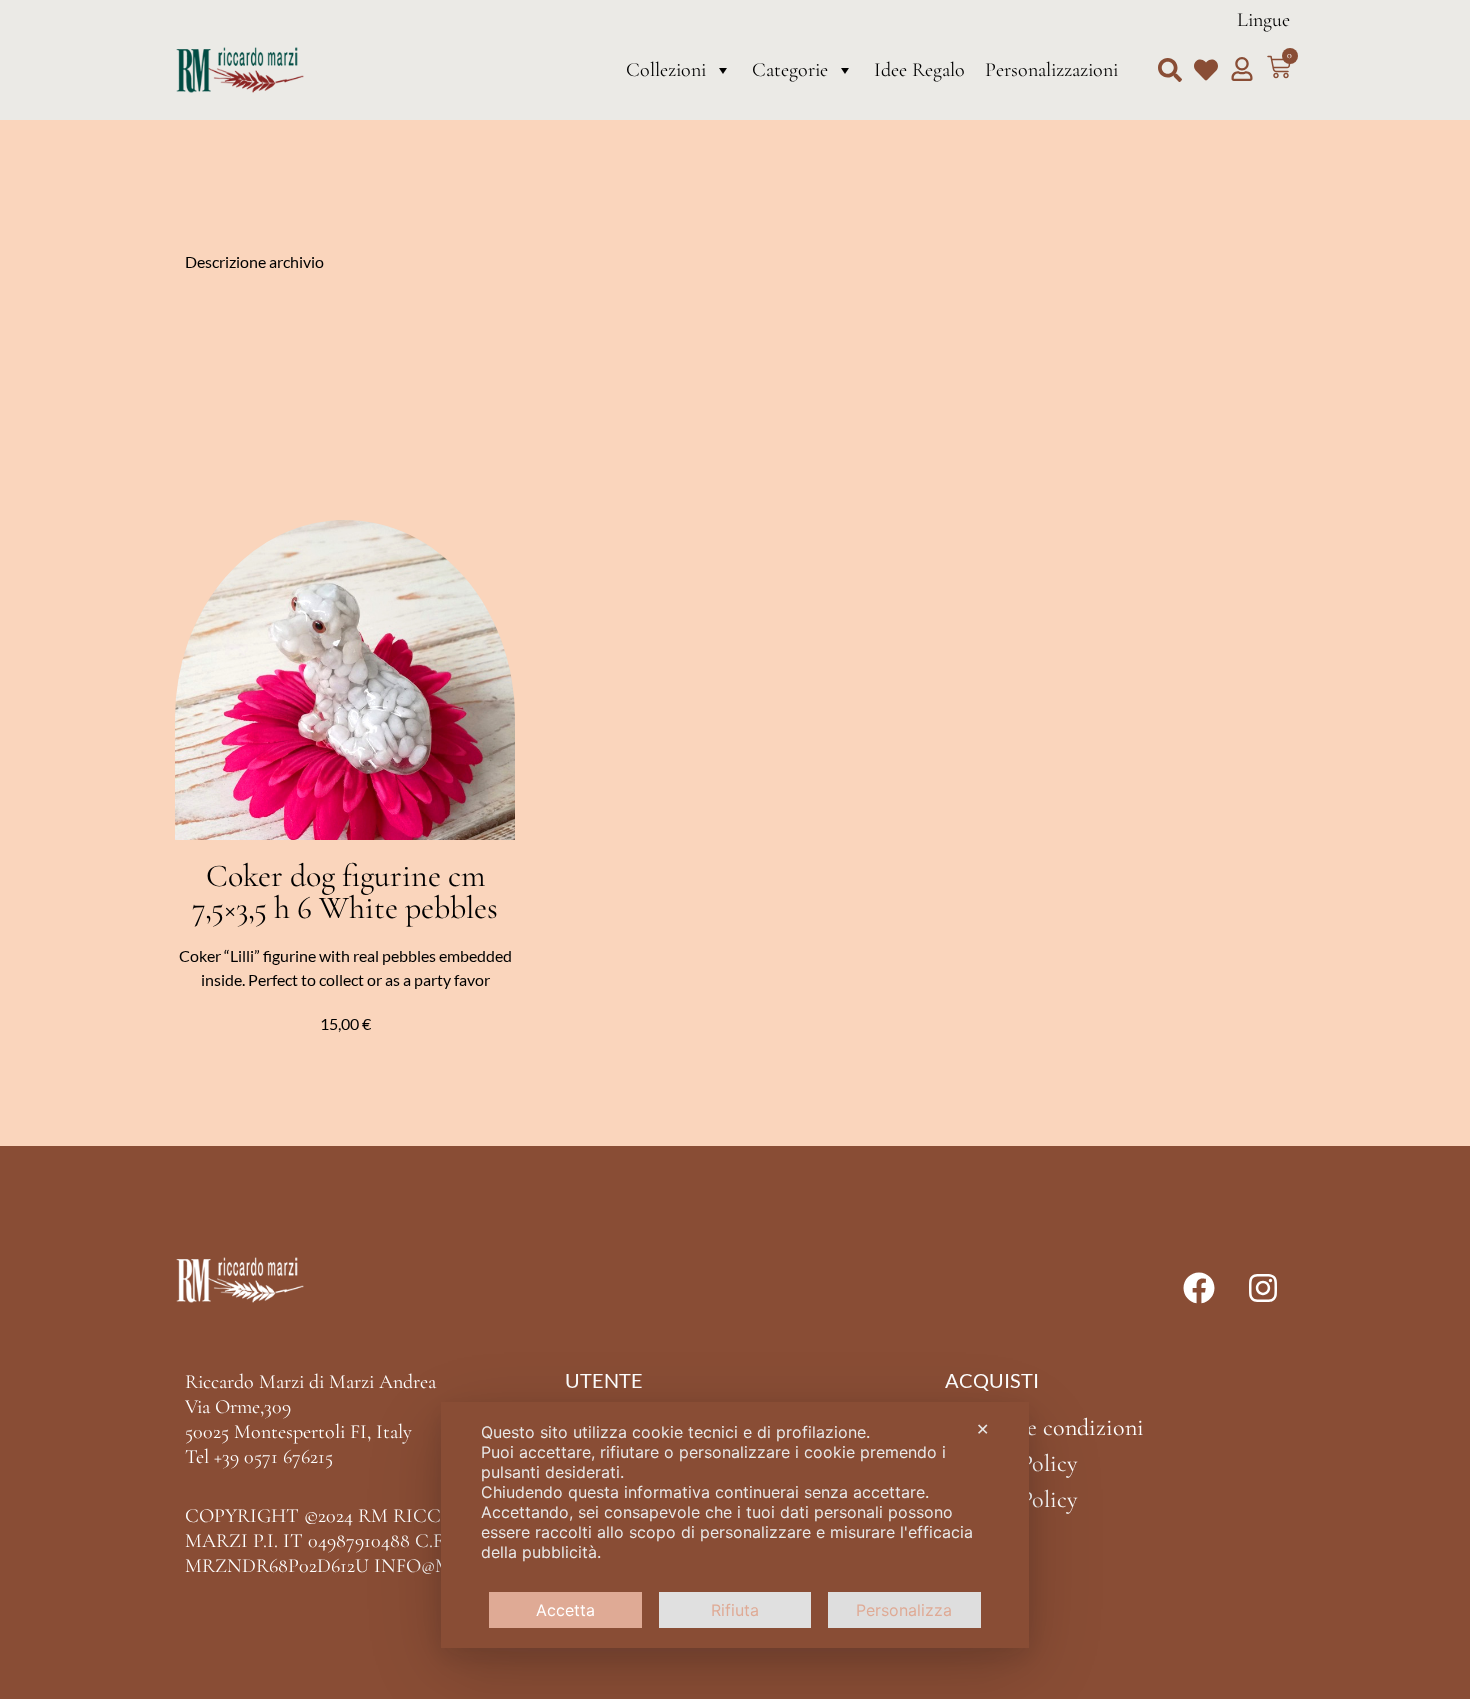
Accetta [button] (565, 1610)
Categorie (790, 70)
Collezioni (666, 70)
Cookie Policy (1011, 1499)
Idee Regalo (919, 70)
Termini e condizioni (1044, 1427)
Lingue (1263, 20)
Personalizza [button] (904, 1610)
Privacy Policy (1011, 1463)
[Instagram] (1263, 1288)
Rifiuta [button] (735, 1610)
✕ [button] (982, 1429)
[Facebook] (1199, 1288)
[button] (1170, 70)
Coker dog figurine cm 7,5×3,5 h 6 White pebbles (345, 891)
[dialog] (735, 1525)
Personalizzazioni (1051, 70)
